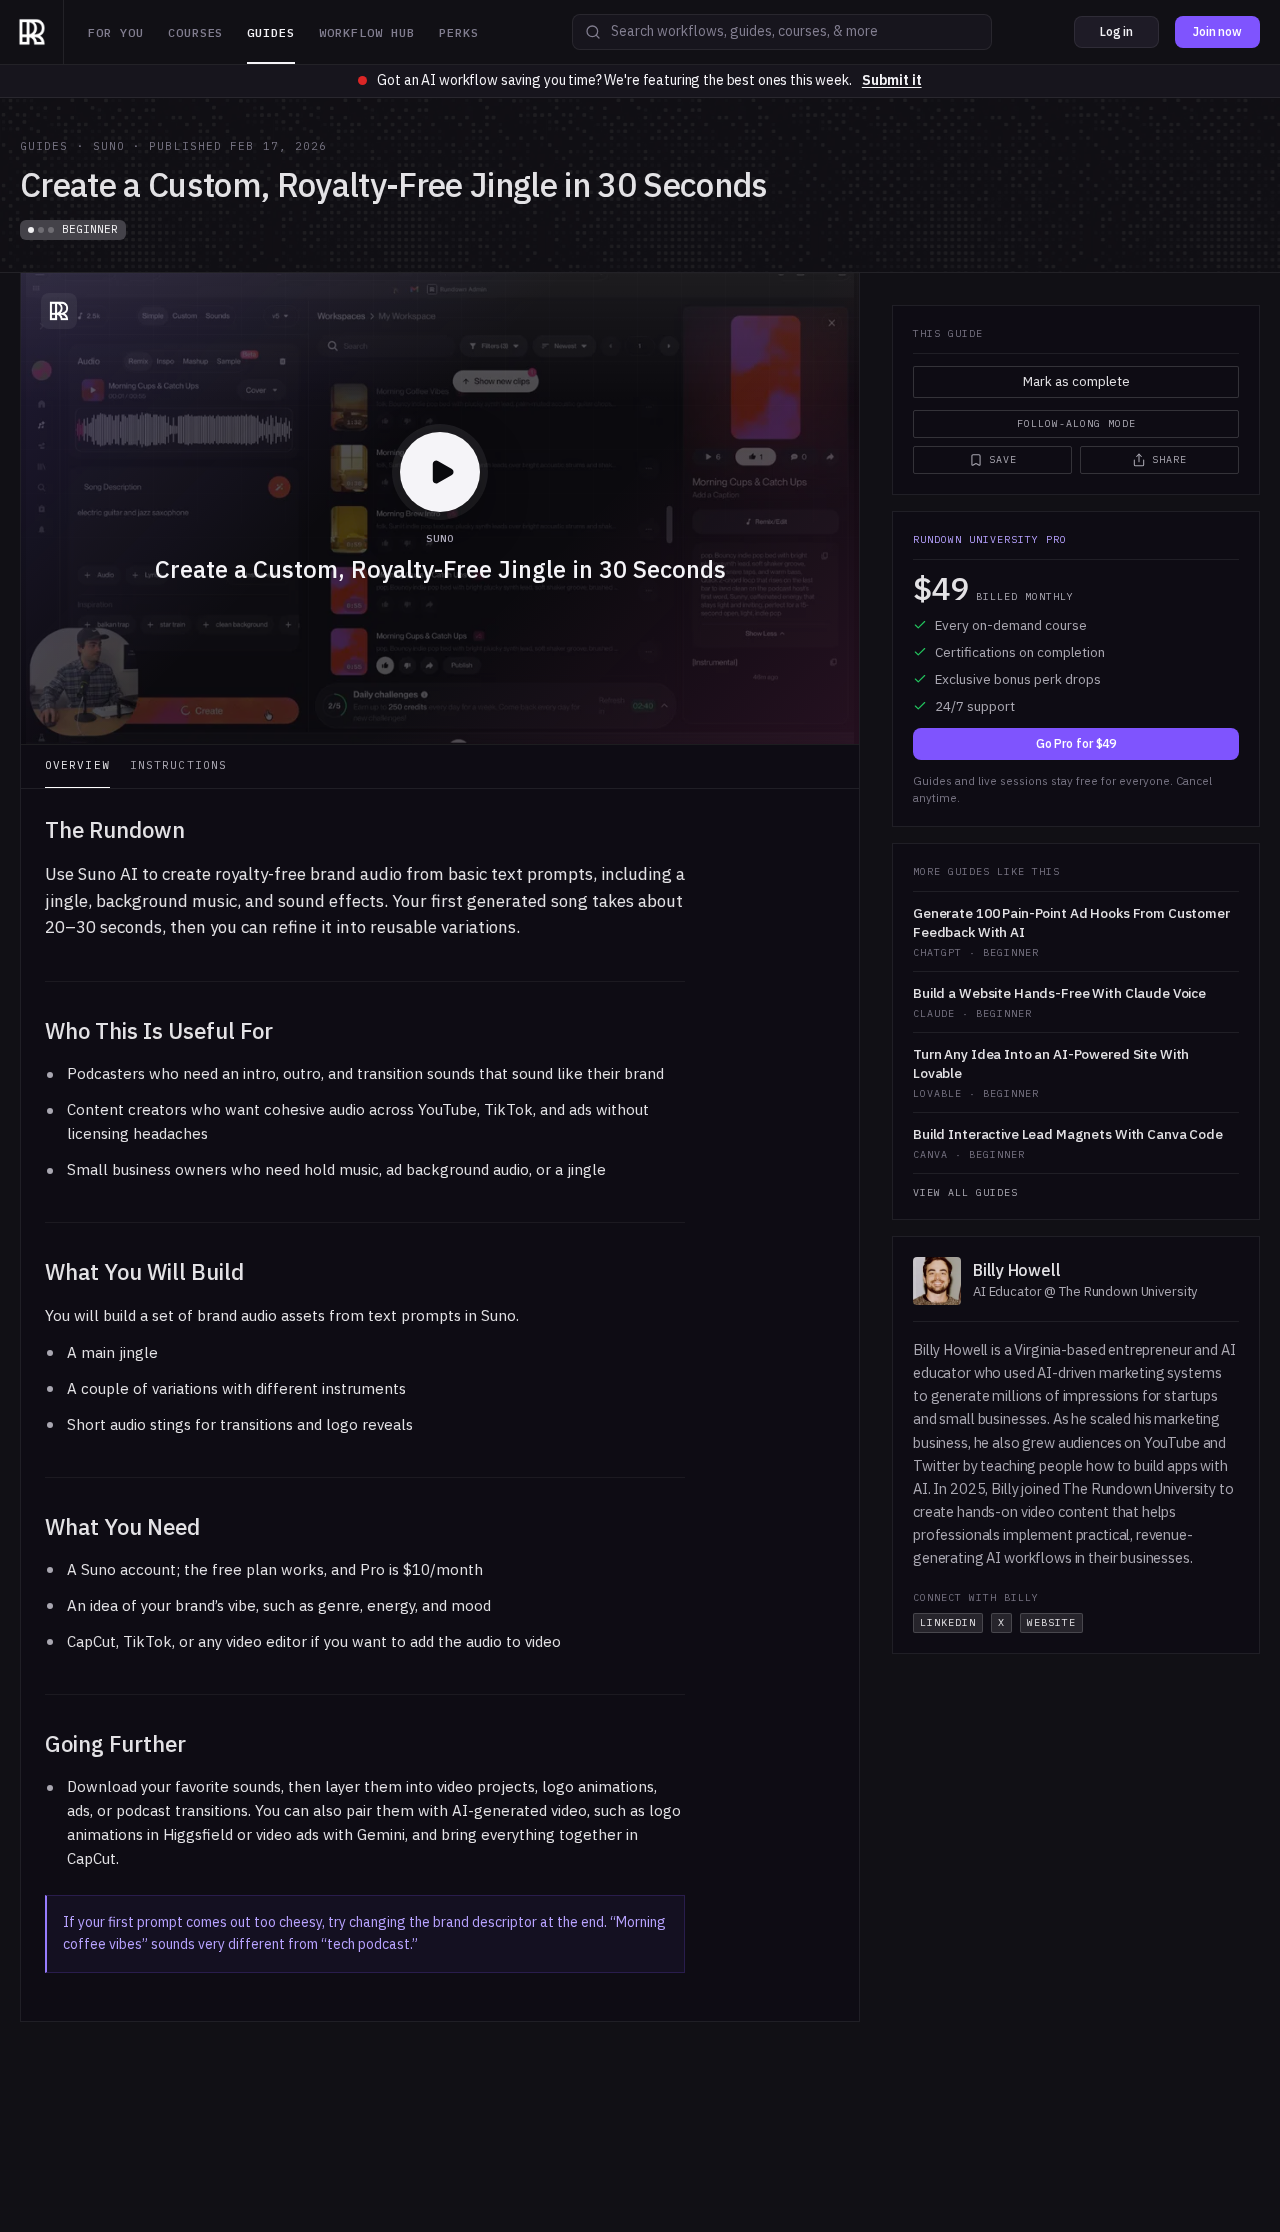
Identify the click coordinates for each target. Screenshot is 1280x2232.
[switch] (1076, 424)
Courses (196, 32)
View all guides (965, 1192)
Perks (459, 32)
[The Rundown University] (32, 32)
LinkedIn (948, 1622)
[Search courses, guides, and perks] (593, 32)
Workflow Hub (367, 32)
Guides (271, 32)
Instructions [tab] (178, 765)
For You (116, 32)
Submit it (892, 80)
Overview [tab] (77, 765)
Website (1051, 1622)
